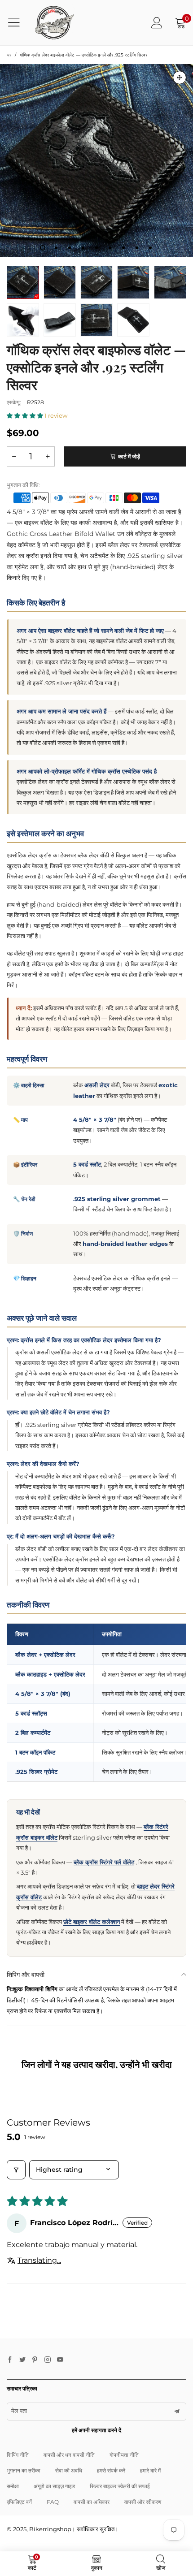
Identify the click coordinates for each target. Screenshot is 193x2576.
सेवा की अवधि (69, 2470)
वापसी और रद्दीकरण (143, 2502)
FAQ (53, 2502)
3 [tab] (70, 248)
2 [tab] (56, 248)
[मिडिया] (180, 78)
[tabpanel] (96, 160)
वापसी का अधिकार (92, 2502)
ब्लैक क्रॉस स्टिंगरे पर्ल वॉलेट (104, 1862)
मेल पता (19, 2411)
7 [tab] (123, 248)
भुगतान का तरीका (24, 2470)
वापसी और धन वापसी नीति (69, 2455)
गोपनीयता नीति (124, 2455)
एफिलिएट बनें (19, 2502)
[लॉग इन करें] (157, 23)
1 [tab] (43, 248)
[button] (26, 415)
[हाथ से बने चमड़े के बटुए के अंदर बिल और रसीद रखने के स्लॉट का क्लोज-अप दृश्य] (23, 320)
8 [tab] (137, 248)
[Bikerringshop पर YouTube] (60, 2360)
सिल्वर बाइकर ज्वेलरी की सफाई (120, 2486)
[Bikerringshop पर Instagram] (48, 2360)
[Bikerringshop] (54, 23)
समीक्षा (13, 2486)
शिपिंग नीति (18, 2455)
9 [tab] (150, 248)
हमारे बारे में (150, 2470)
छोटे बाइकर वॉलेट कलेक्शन (92, 1922)
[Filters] (16, 2170)
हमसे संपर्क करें (111, 2470)
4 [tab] (83, 248)
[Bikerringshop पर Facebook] (10, 2360)
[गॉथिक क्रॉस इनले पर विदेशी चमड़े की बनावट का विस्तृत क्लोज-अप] (96, 320)
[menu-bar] (17, 22)
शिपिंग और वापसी (26, 1975)
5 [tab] (96, 248)
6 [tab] (110, 248)
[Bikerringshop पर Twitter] (22, 2360)
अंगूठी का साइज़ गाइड (54, 2486)
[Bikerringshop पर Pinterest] (35, 2360)
